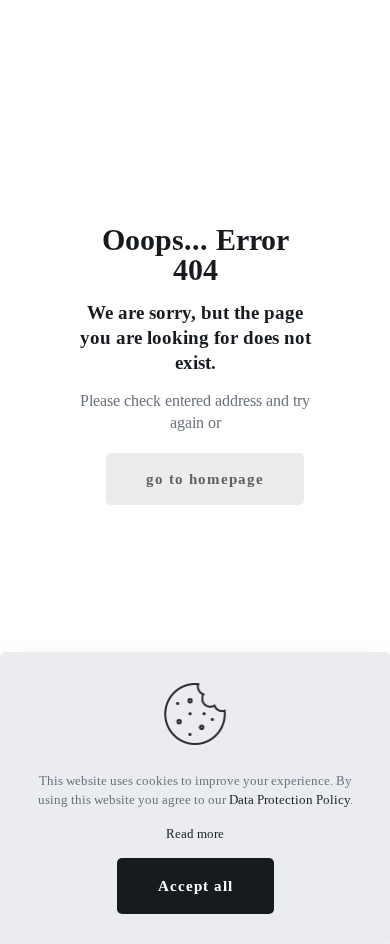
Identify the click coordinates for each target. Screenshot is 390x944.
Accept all (195, 886)
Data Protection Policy (289, 799)
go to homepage (205, 479)
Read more (195, 833)
